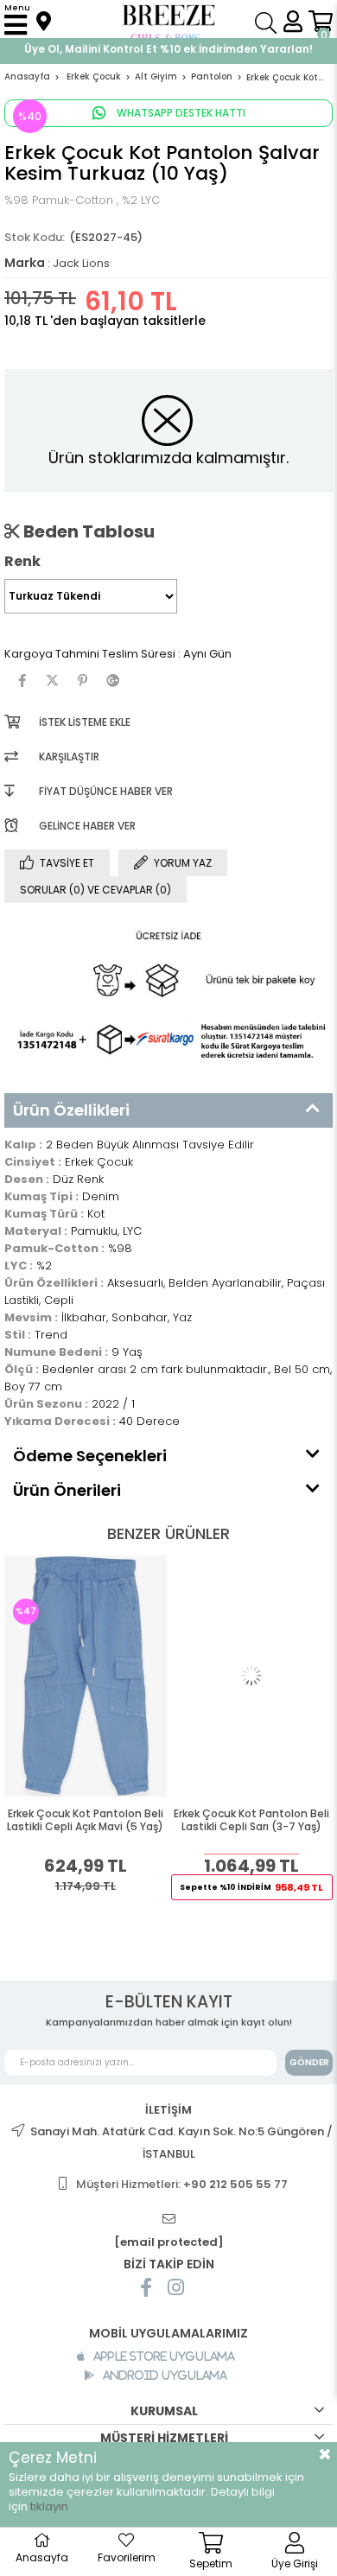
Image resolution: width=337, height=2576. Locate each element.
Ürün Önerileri (67, 1490)
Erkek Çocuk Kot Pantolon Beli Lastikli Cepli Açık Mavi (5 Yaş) (85, 1820)
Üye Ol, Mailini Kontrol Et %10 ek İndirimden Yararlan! (168, 49)
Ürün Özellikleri (71, 1110)
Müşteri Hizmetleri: (182, 2184)
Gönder (309, 2062)
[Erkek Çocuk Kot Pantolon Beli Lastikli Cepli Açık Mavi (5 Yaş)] (86, 1676)
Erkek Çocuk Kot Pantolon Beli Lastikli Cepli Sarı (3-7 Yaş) (251, 1820)
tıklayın (49, 2506)
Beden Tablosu (87, 531)
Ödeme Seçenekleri (90, 1456)
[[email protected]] (168, 2220)
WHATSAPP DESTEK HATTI (180, 113)
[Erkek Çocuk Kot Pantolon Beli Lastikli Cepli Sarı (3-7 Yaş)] (252, 1676)
